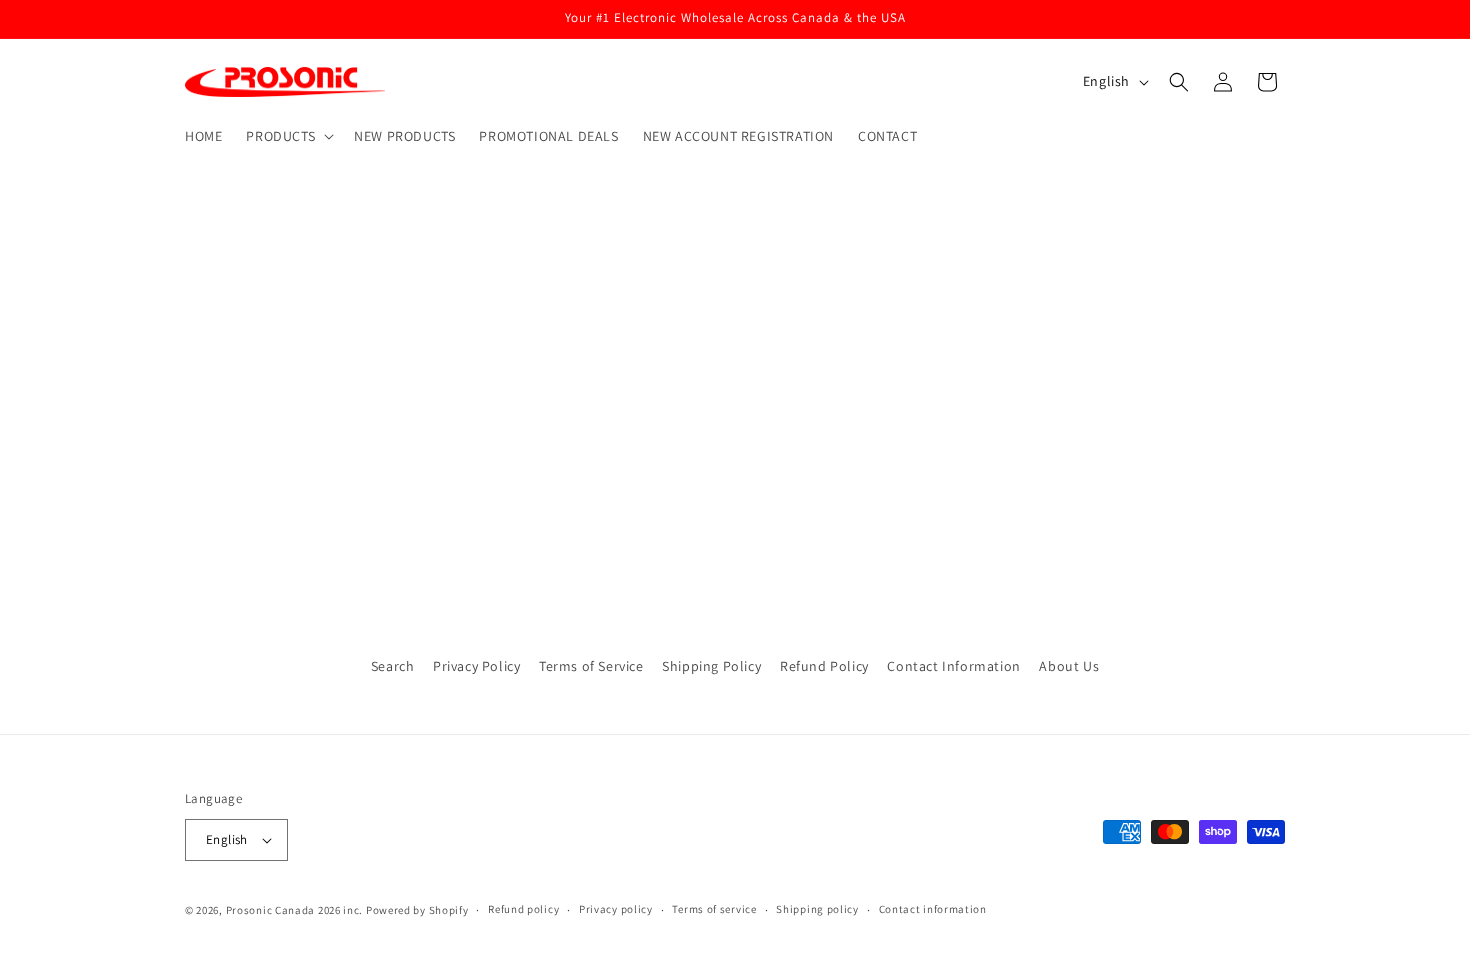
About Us (1069, 666)
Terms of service (714, 909)
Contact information (933, 909)
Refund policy (523, 909)
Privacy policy (616, 909)
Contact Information (953, 666)
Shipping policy (817, 909)
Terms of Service (591, 666)
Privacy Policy (476, 666)
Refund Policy (824, 666)
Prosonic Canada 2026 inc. (295, 910)
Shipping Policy (711, 666)
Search (393, 666)
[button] (288, 136)
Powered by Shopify (417, 910)
